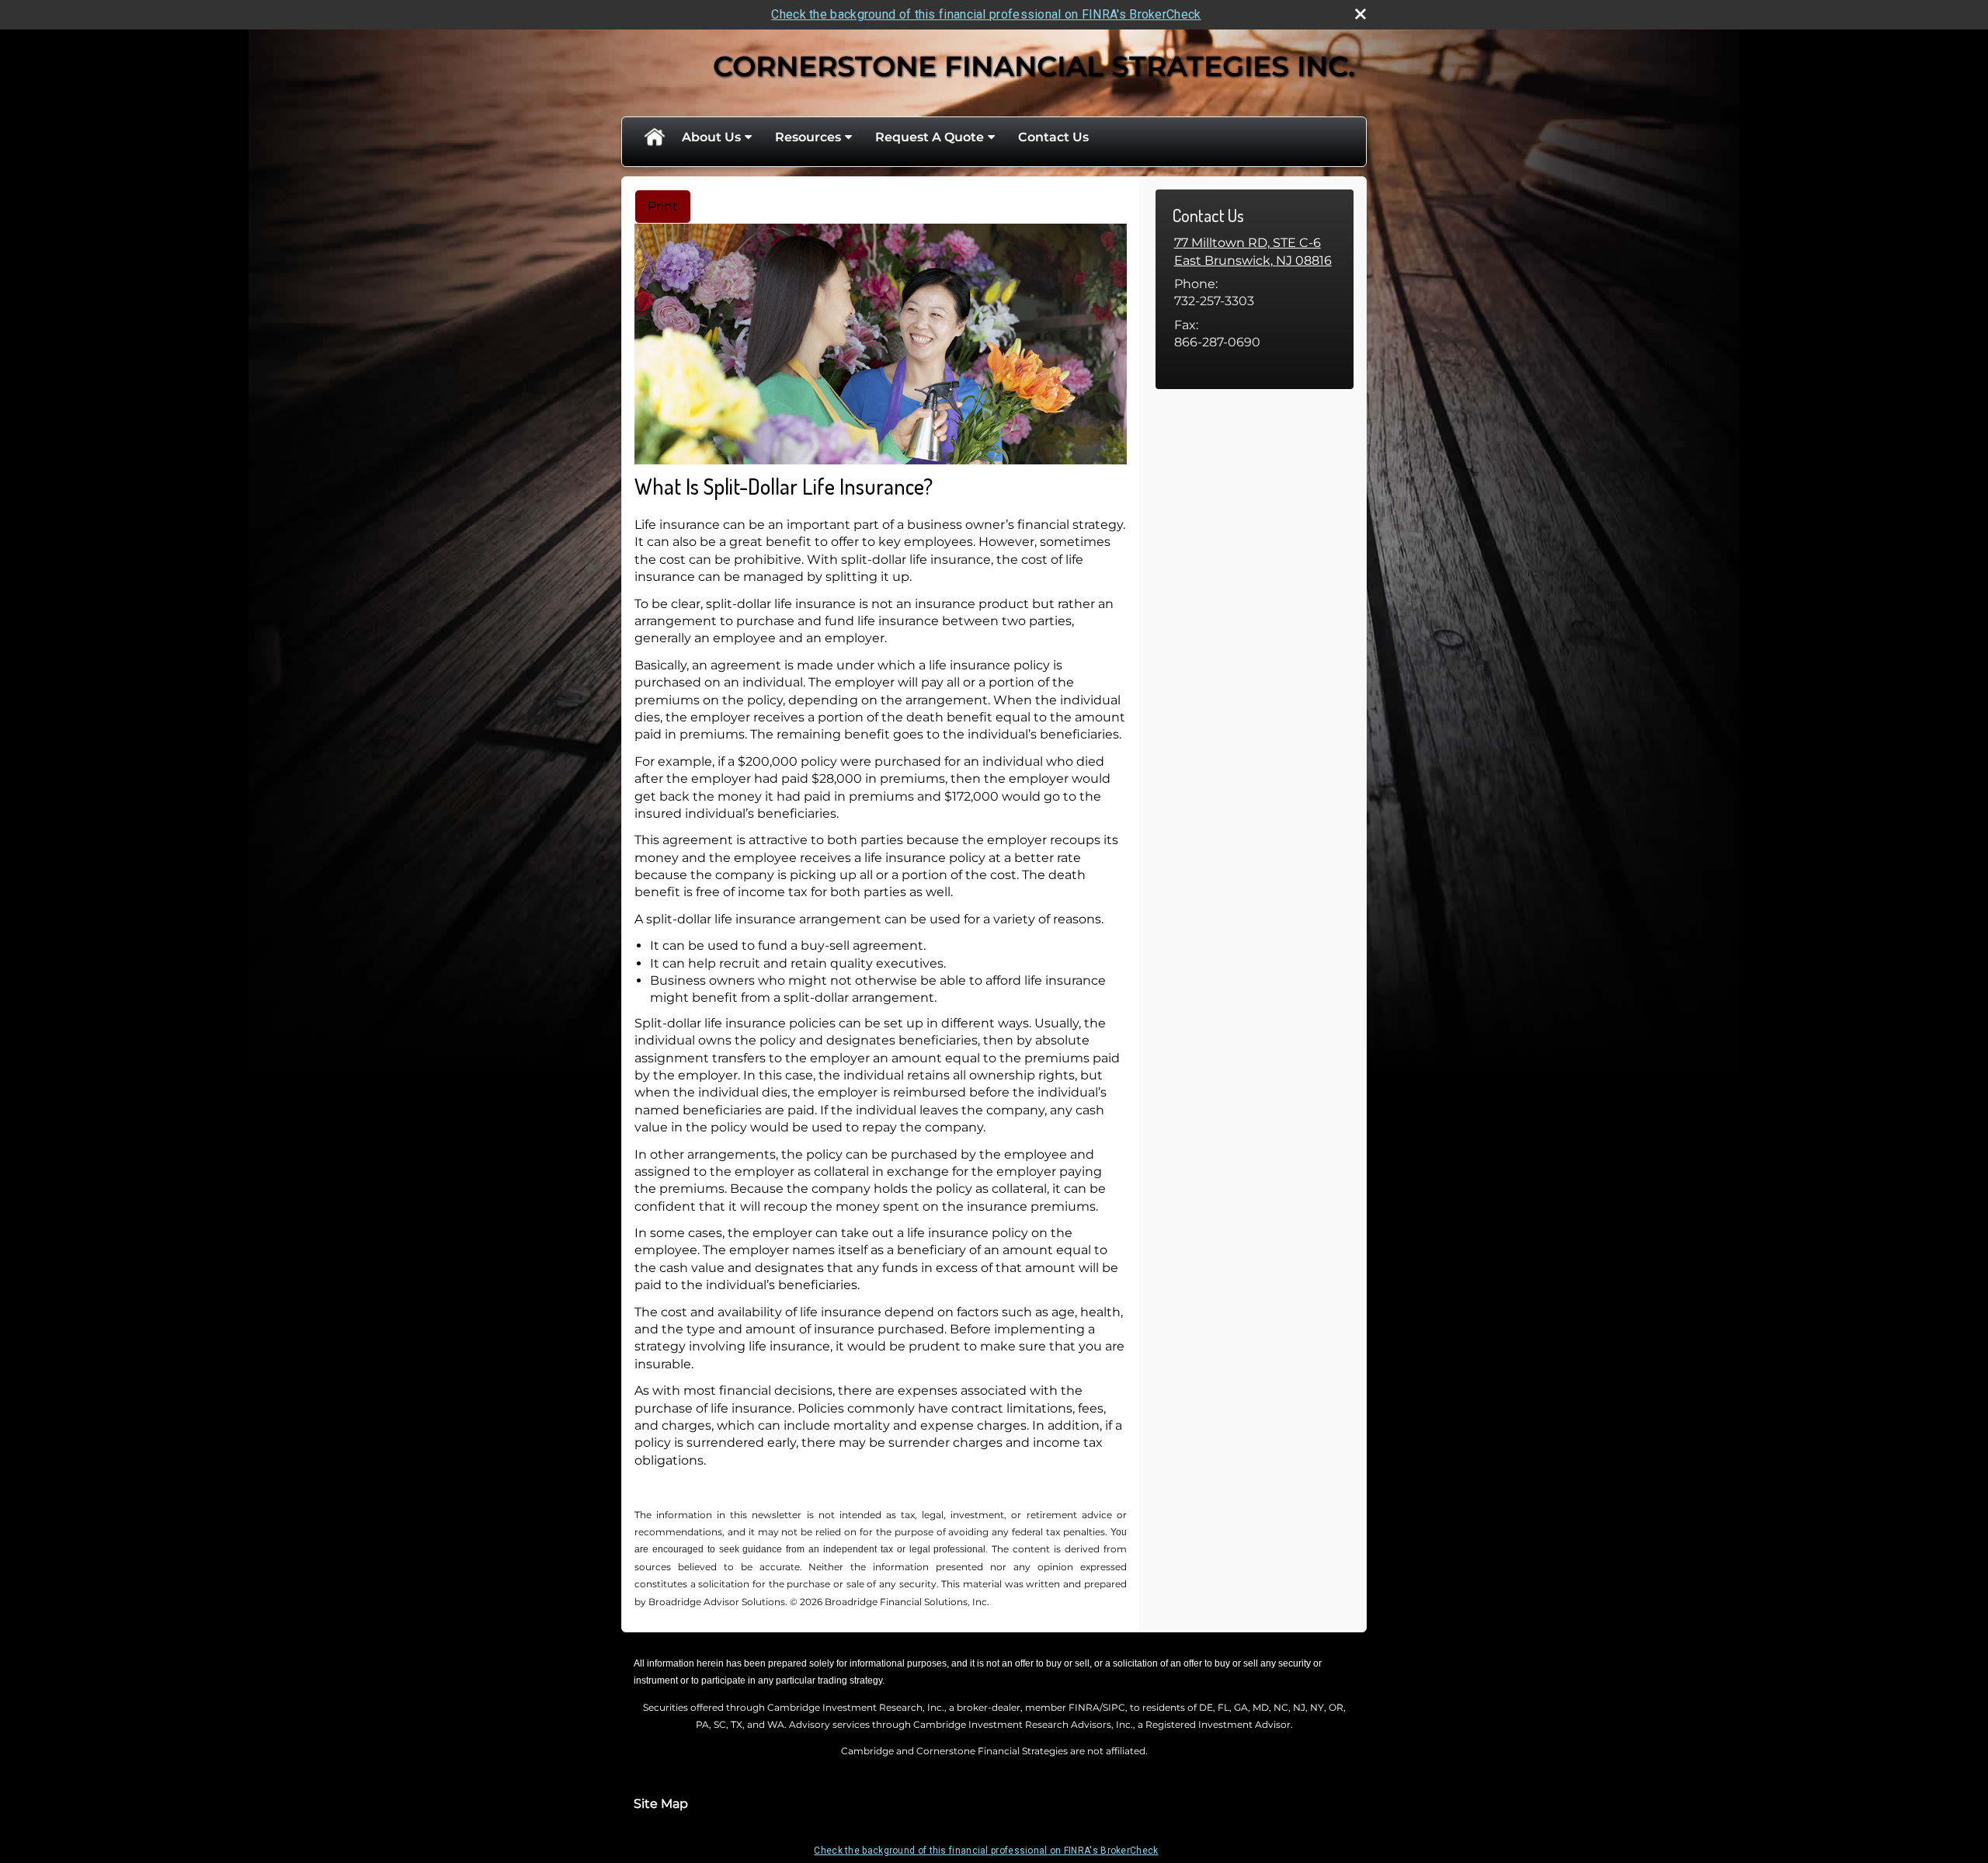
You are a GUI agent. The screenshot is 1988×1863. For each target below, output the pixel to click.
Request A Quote (930, 137)
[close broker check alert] (1361, 14)
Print (663, 206)
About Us (711, 137)
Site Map (661, 1804)
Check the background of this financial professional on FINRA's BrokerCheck (986, 14)
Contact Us (1053, 137)
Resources (808, 137)
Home (654, 137)
